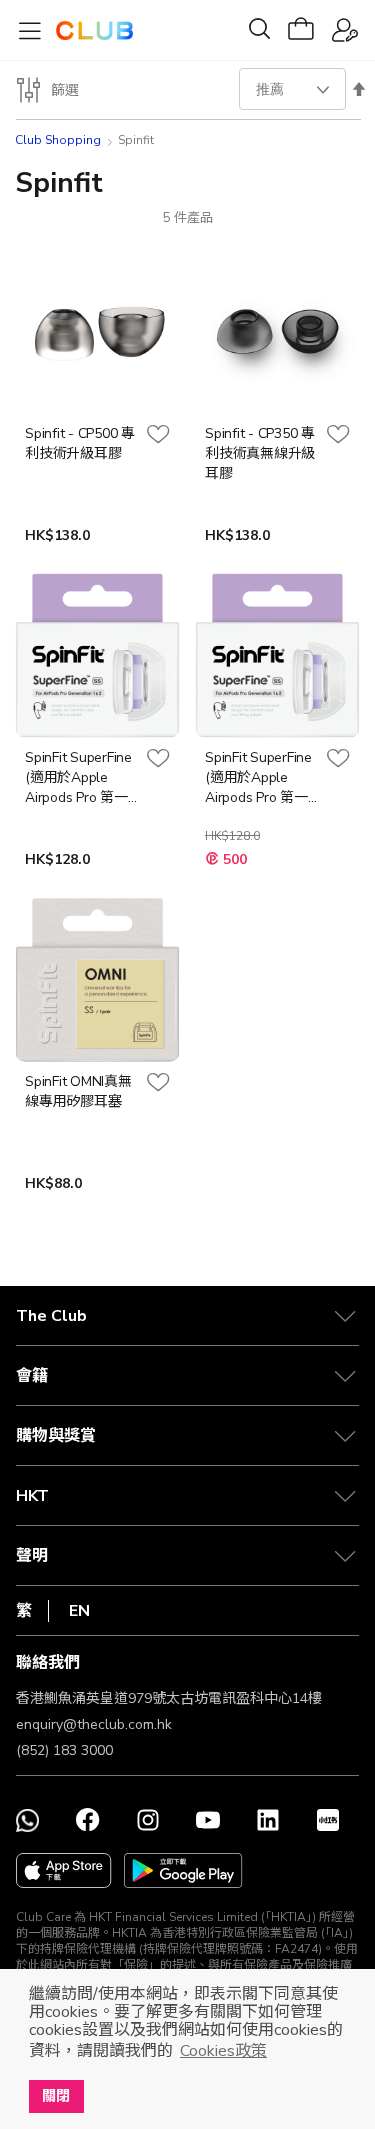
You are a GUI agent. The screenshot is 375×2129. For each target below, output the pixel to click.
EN (79, 1611)
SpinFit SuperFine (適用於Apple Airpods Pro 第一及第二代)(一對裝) (259, 778)
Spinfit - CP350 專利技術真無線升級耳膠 (260, 453)
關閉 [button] (56, 2096)
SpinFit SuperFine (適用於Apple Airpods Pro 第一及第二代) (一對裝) (81, 778)
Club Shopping (58, 140)
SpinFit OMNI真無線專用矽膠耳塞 (78, 1091)
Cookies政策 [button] (223, 2051)
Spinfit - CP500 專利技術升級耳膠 (80, 443)
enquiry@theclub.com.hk (94, 1724)
